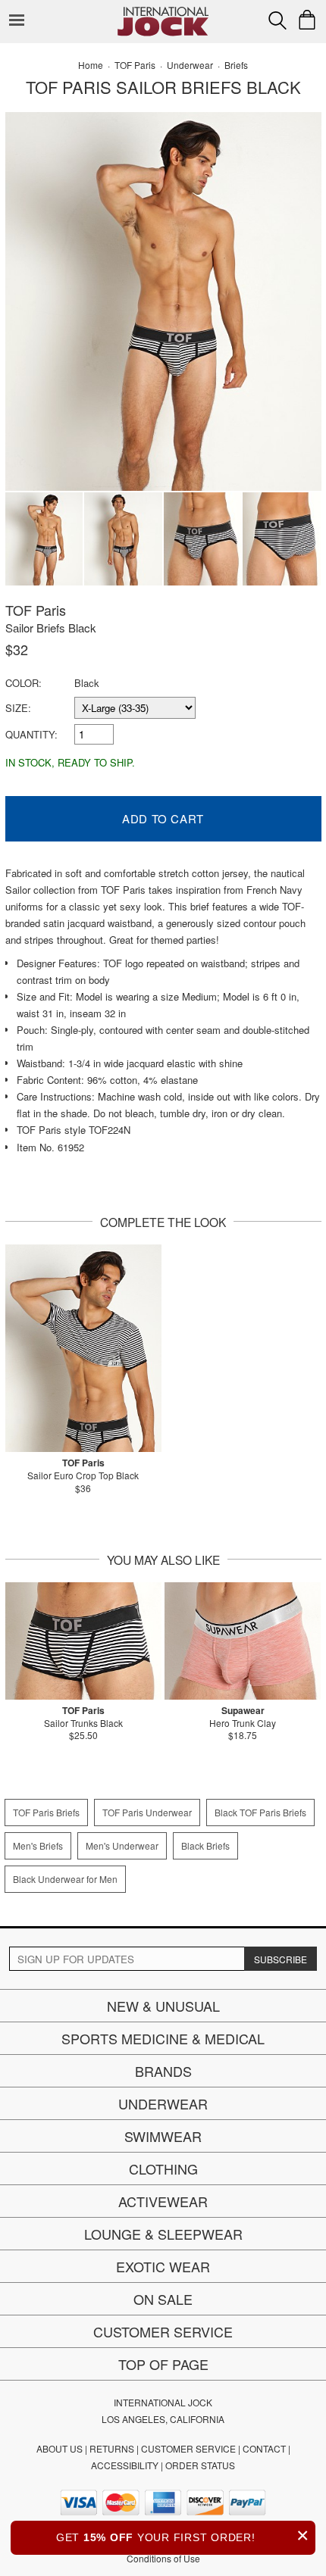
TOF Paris (36, 610)
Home (91, 65)
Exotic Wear (163, 2266)
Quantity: (31, 734)
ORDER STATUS (200, 2465)
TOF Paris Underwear (147, 1812)
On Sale (163, 2299)
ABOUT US (60, 2448)
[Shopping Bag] (307, 20)
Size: (18, 708)
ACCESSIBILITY (125, 2465)
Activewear (163, 2201)
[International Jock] (163, 12)
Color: (24, 683)
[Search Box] (277, 20)
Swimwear (163, 2136)
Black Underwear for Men (65, 1879)
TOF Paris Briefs (46, 1812)
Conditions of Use (163, 2558)
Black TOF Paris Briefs (260, 1812)
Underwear (163, 2103)
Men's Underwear (122, 1845)
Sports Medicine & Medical (163, 2038)
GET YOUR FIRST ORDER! (183, 2535)
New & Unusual (163, 2006)
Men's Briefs (38, 1845)
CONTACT (264, 2448)
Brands (163, 2071)
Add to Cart (163, 818)
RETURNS (112, 2448)
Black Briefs (205, 1845)
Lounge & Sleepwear (163, 2234)
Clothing (163, 2169)
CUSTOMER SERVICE (188, 2448)
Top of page (163, 2364)
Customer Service (163, 2331)
